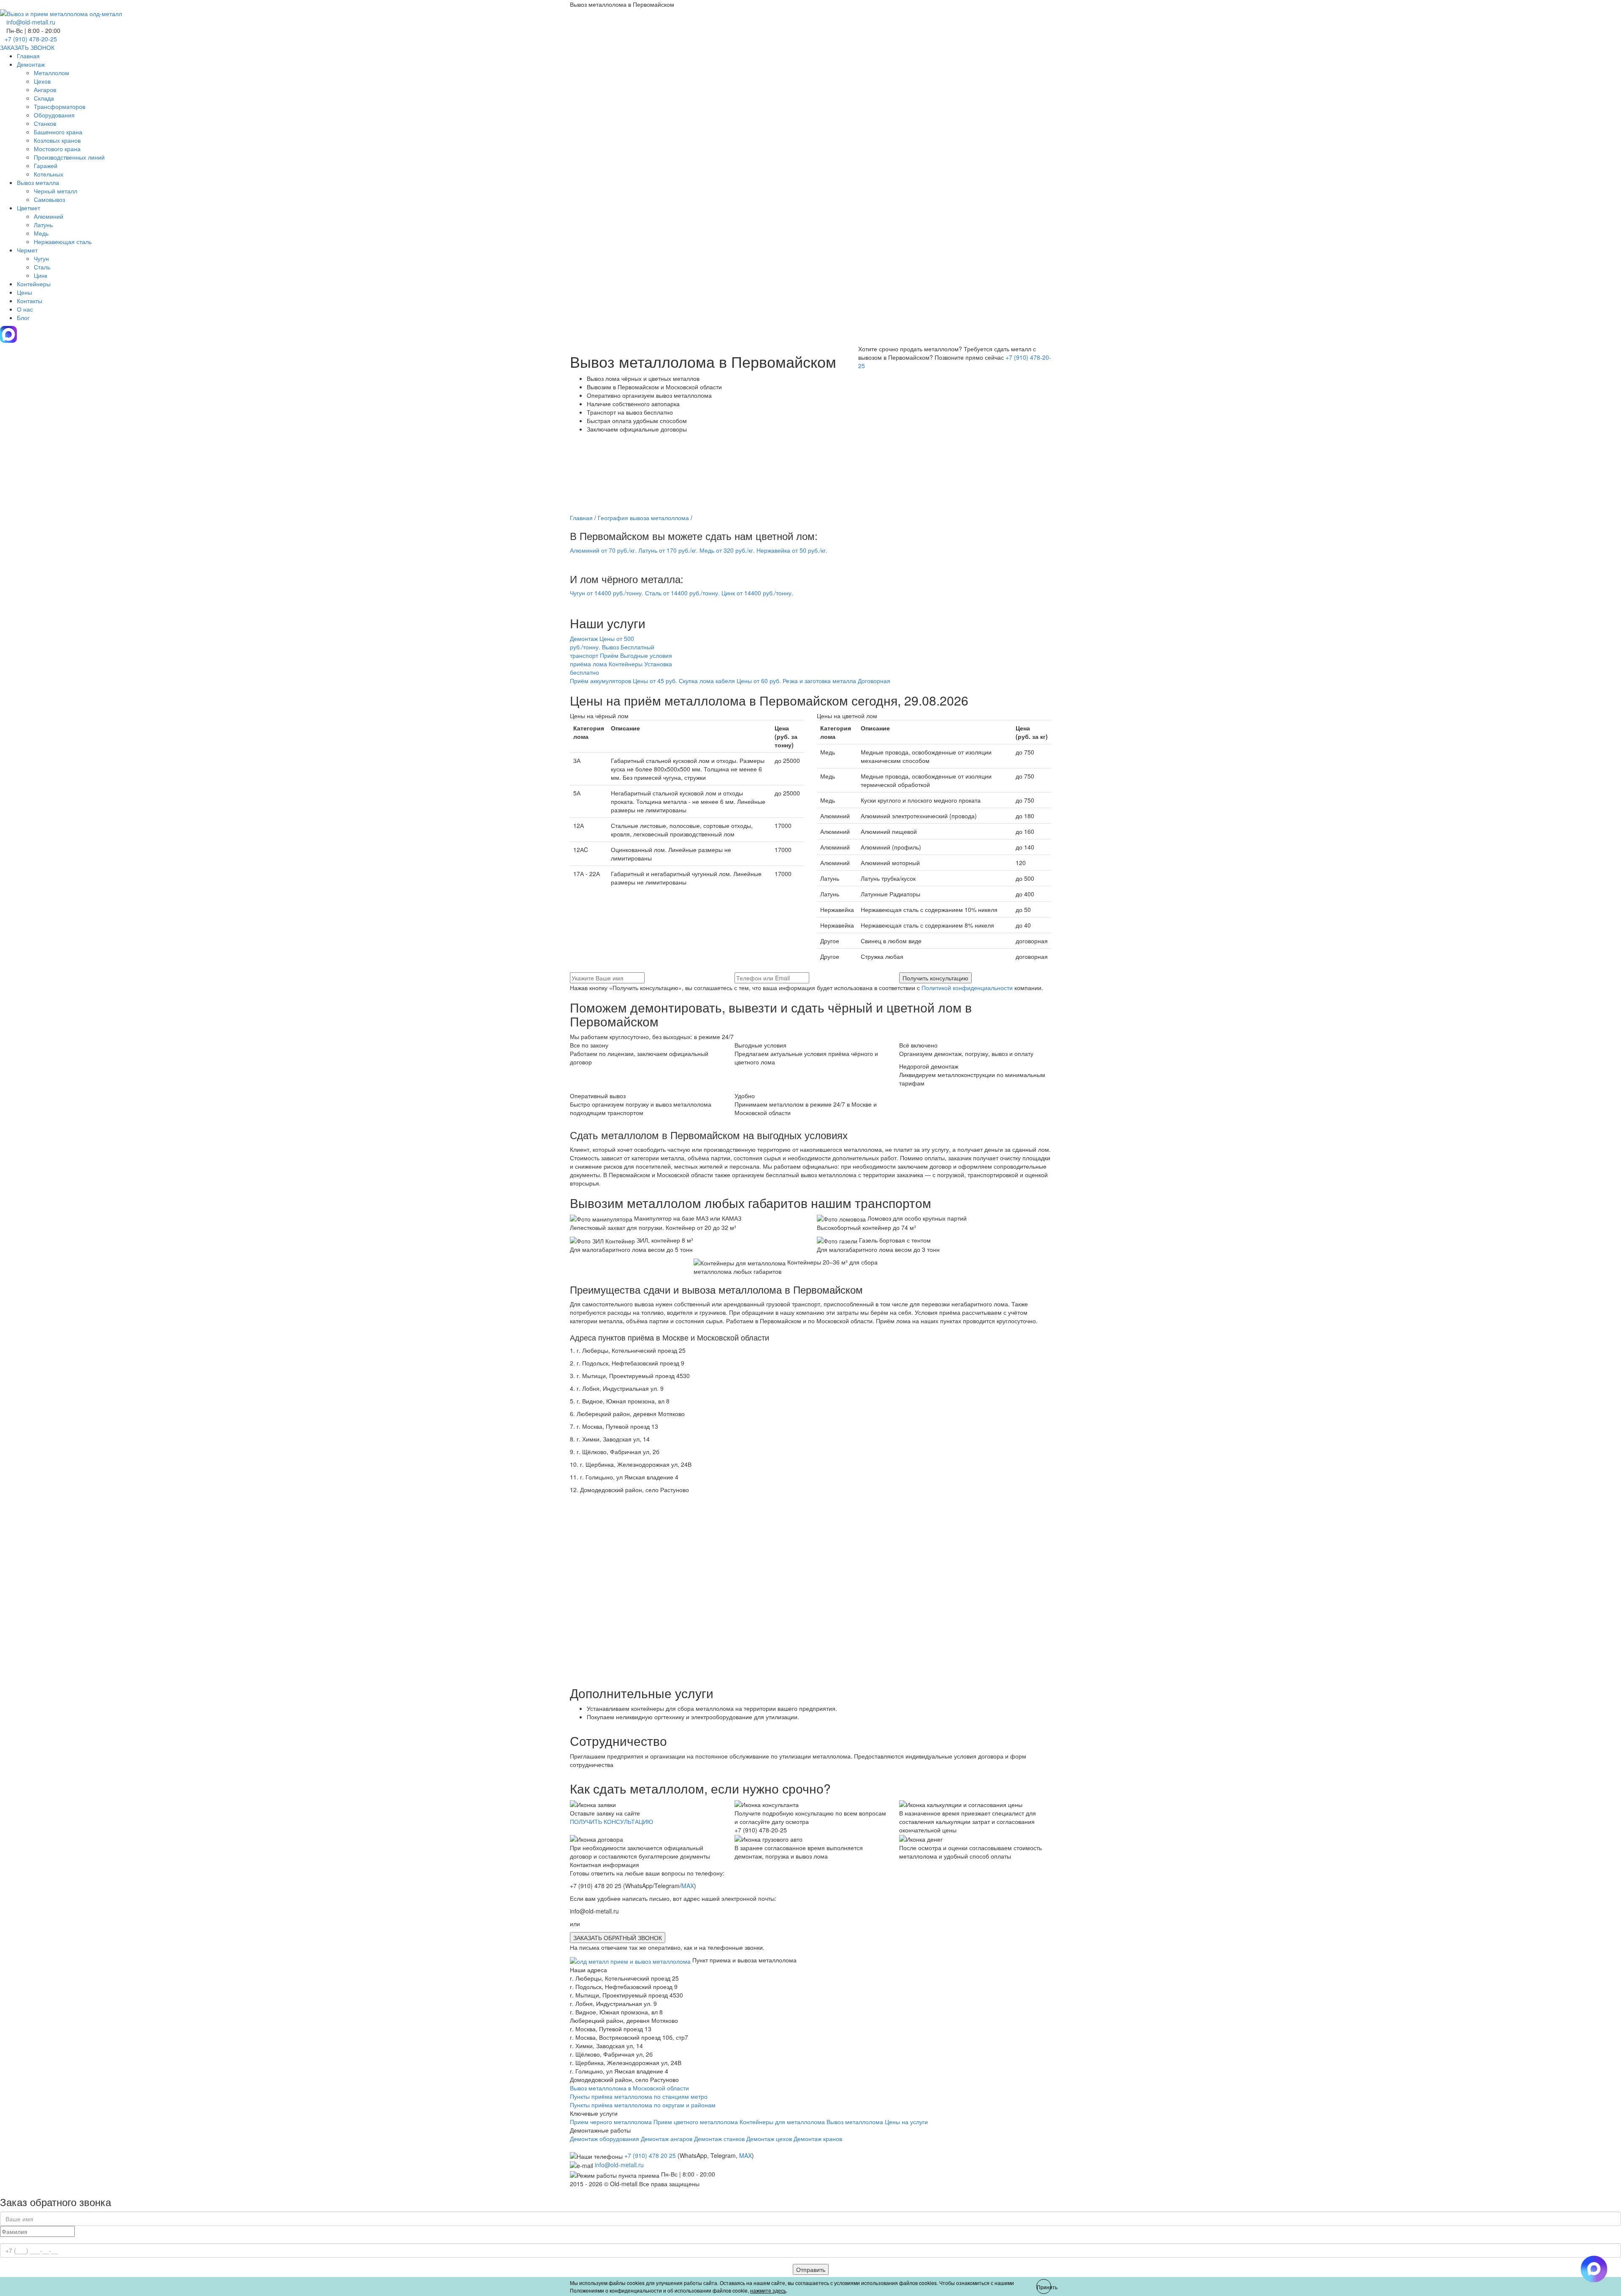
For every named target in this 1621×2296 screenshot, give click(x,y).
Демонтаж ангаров (667, 2139)
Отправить (811, 2269)
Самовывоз (49, 199)
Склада (44, 98)
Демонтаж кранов (818, 2139)
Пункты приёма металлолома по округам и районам (643, 2105)
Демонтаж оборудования (604, 2139)
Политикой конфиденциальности (967, 988)
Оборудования (54, 115)
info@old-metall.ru (31, 22)
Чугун (41, 258)
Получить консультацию (935, 978)
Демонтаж (31, 64)
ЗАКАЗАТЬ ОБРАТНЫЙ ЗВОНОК (618, 1938)
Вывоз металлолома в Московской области (629, 2088)
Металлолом (52, 73)
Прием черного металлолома (611, 2122)
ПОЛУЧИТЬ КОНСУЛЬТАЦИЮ (611, 1821)
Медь (41, 233)
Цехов (42, 81)
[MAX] (8, 340)
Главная (28, 56)
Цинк (41, 275)
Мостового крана (57, 149)
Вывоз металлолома (855, 2122)
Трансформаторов (60, 106)
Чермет (27, 250)
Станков (45, 123)
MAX (688, 1886)
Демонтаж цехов (769, 2139)
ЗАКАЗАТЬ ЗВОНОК (27, 47)
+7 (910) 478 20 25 (650, 2155)
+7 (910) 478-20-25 (31, 39)
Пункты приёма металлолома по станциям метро (639, 2096)
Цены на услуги (906, 2122)
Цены (24, 292)
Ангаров (45, 90)
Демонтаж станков (719, 2139)
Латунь (43, 225)
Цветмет (28, 208)
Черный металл (56, 191)
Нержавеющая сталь (63, 242)
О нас (25, 309)
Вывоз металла (38, 182)
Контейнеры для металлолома (782, 2122)
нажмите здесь (768, 2290)
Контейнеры (34, 284)
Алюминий (49, 216)
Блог (23, 318)
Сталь (42, 267)
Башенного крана (58, 132)
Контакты (30, 301)
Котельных (49, 174)
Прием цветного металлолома (696, 2122)
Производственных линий (69, 157)
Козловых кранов (57, 140)
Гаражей (46, 166)
